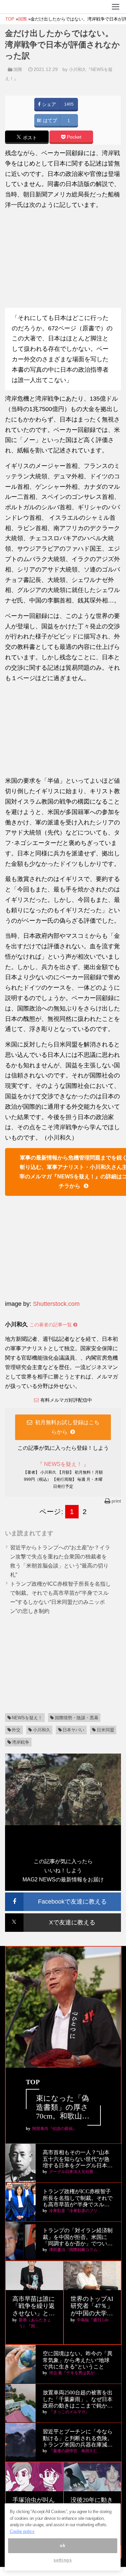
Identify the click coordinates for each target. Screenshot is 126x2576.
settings (62, 2560)
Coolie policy (22, 2531)
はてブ (49, 121)
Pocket (73, 137)
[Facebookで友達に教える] (63, 1895)
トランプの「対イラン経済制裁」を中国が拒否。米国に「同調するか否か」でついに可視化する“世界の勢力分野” (78, 2237)
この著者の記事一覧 (51, 1325)
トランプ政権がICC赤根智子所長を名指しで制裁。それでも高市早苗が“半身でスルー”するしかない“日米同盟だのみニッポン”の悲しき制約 (78, 2198)
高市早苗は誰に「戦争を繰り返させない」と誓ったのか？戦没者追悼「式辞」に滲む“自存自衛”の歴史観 (34, 2306)
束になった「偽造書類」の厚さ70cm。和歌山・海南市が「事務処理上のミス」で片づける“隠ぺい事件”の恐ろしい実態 (63, 2107)
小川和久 (42, 1730)
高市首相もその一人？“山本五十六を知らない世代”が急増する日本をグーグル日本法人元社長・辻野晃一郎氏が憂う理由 (78, 2159)
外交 (16, 1730)
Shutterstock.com (56, 1304)
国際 (18, 69)
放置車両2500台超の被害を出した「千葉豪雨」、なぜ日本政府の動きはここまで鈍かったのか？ (78, 2399)
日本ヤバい (73, 1730)
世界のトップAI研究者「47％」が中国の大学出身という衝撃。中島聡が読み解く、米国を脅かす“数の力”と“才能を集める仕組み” (92, 2306)
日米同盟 (106, 1730)
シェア (48, 104)
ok (62, 2546)
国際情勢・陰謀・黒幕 (77, 1718)
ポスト (29, 138)
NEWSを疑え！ (27, 1718)
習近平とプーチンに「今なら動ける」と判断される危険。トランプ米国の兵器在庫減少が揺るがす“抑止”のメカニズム (78, 2438)
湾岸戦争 (20, 1742)
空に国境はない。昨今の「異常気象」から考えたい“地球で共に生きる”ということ (78, 2360)
